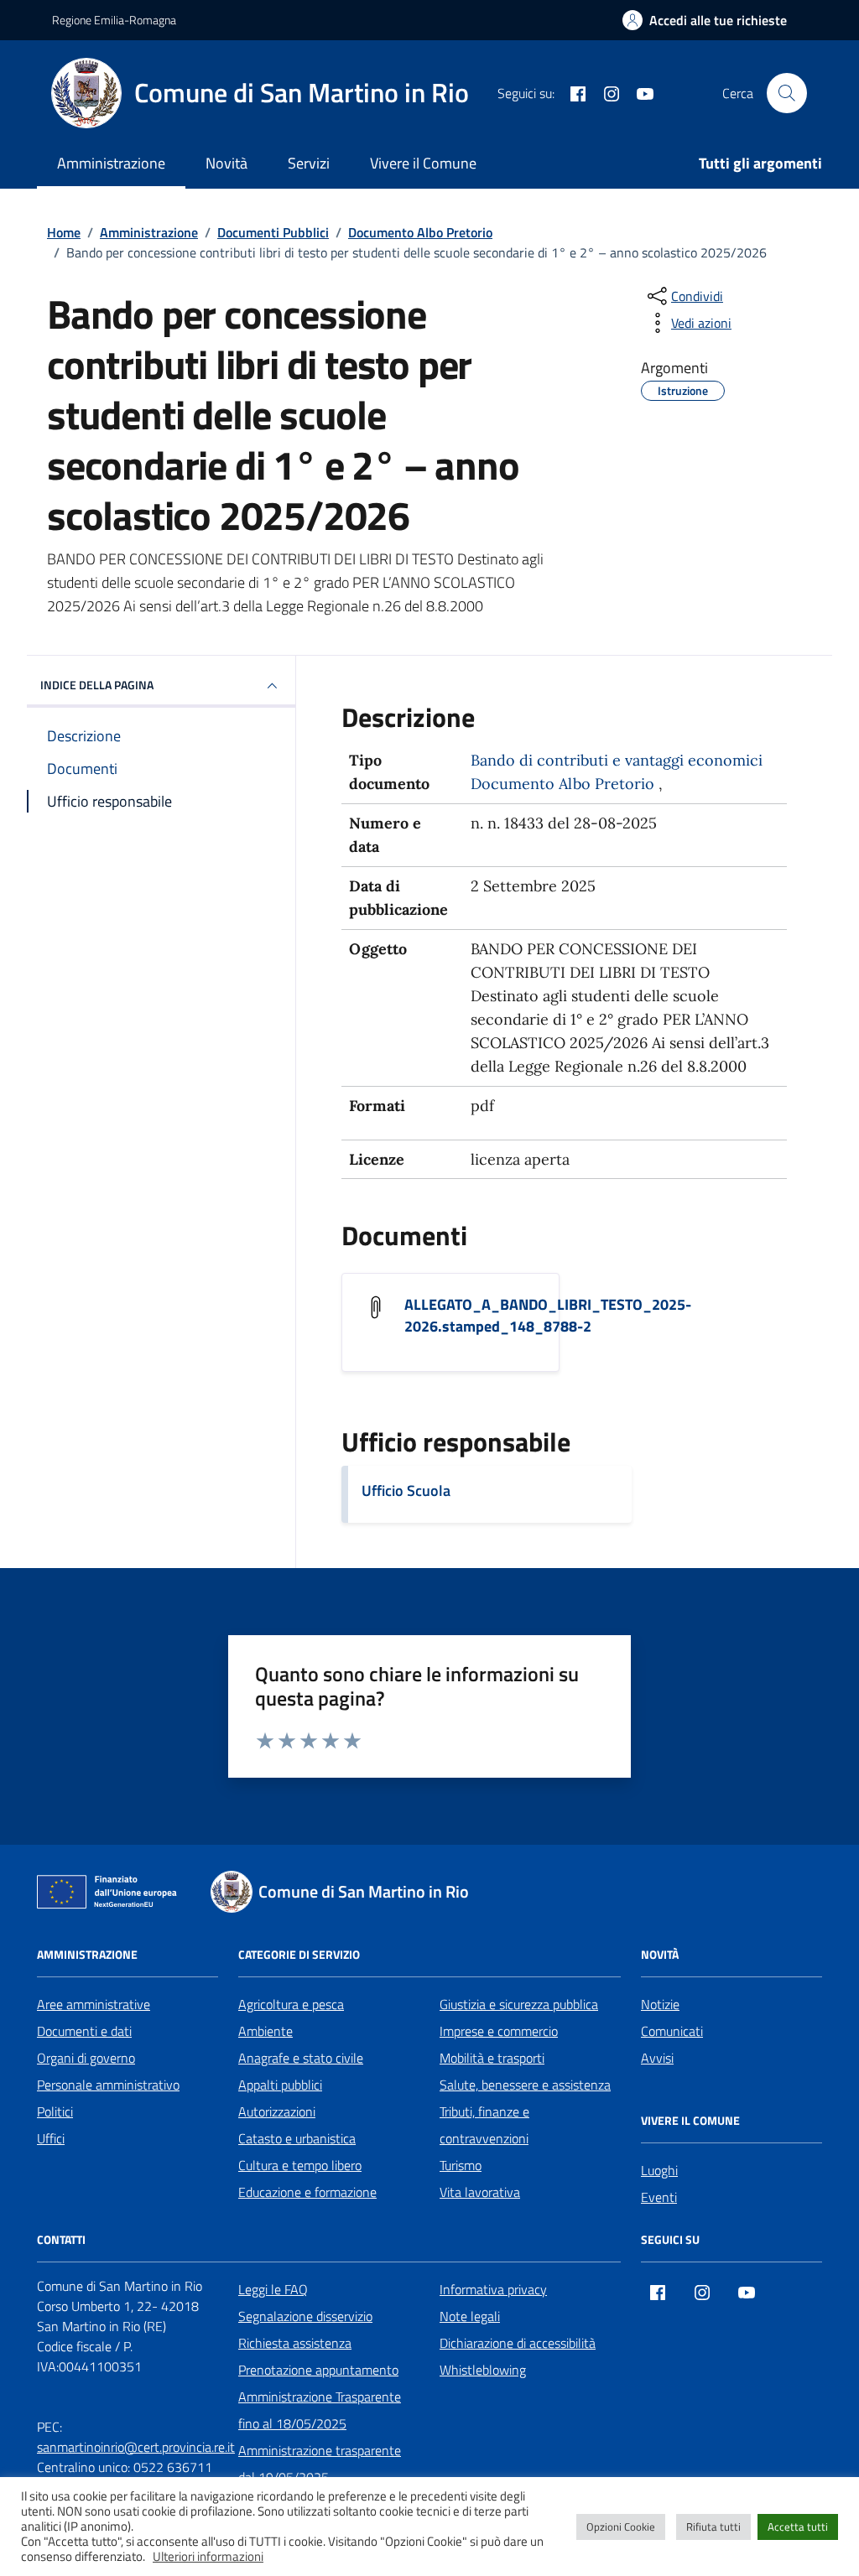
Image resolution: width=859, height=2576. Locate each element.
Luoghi (659, 2170)
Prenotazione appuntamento (318, 2370)
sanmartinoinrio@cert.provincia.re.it (136, 2447)
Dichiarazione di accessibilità (518, 2343)
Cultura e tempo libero (300, 2165)
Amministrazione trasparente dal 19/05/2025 (320, 2464)
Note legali (470, 2316)
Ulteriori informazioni (208, 2557)
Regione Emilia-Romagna (114, 20)
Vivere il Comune (423, 163)
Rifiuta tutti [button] (713, 2527)
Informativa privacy (493, 2289)
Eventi (659, 2197)
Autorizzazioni (277, 2111)
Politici (55, 2111)
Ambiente (266, 2031)
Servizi (309, 163)
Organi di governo (86, 2058)
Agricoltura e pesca (291, 2004)
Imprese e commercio (499, 2031)
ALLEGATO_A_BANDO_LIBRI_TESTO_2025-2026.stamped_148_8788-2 (548, 1316)
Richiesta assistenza (295, 2343)
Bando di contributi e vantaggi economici (617, 760)
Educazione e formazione (307, 2192)
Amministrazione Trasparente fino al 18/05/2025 (320, 2410)
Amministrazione (111, 163)
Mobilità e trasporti (492, 2058)
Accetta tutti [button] (798, 2527)
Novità (226, 163)
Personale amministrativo (108, 2085)
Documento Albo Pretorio (562, 784)
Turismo (461, 2165)
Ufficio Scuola (406, 1491)
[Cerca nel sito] (787, 93)
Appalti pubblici (280, 2085)
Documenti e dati (84, 2031)
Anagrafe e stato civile (301, 2058)
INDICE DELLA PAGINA (97, 685)
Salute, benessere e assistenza (525, 2085)
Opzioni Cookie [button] (621, 2527)
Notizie (660, 2004)
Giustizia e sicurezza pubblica (519, 2004)
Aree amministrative (94, 2004)
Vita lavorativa (480, 2192)
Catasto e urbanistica (297, 2138)
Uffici (51, 2138)
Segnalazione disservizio (305, 2316)
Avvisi (657, 2058)
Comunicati (672, 2031)
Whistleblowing (483, 2370)
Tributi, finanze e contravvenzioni (484, 2125)
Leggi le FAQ (273, 2289)
